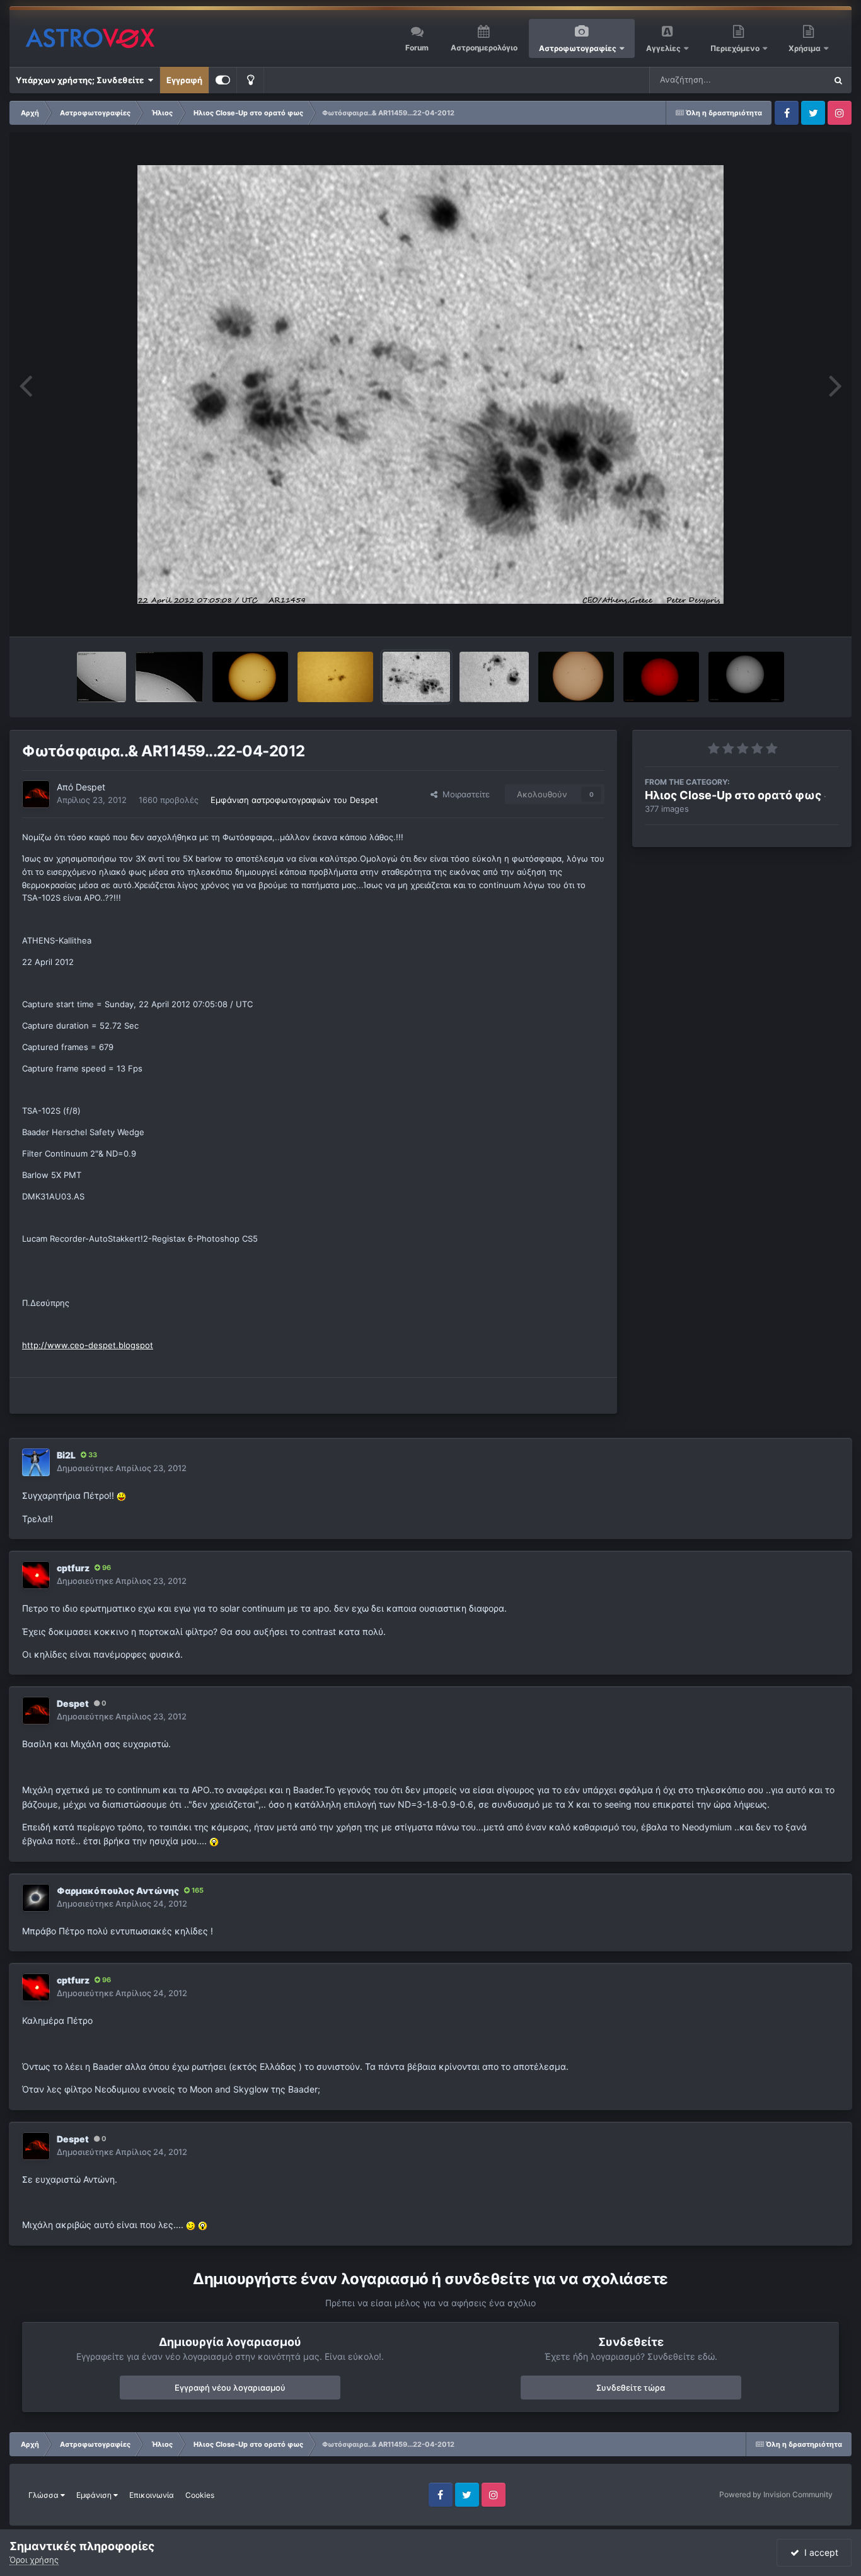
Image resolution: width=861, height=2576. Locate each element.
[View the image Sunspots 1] (169, 677)
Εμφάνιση (95, 2495)
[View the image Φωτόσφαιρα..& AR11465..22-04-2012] (494, 677)
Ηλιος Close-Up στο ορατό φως (733, 795)
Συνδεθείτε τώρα (631, 2388)
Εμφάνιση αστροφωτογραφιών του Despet (294, 800)
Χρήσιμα (806, 48)
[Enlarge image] (121, 1495)
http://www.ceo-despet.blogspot (88, 1345)
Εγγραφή (184, 80)
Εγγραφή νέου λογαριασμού (230, 2388)
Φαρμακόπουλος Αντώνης (118, 1891)
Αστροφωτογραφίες (578, 48)
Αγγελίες (663, 48)
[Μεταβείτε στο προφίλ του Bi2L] (36, 1462)
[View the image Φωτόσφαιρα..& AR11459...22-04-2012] (416, 677)
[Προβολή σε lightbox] (430, 384)
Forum (417, 48)
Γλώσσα (44, 2495)
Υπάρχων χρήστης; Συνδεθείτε (82, 80)
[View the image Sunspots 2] (101, 677)
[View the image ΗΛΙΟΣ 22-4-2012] (250, 677)
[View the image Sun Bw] (746, 677)
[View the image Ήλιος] (576, 677)
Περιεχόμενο (736, 48)
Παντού (794, 80)
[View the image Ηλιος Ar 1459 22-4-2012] (335, 677)
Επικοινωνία (152, 2495)
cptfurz (73, 1568)
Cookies (200, 2495)
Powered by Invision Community (776, 2494)
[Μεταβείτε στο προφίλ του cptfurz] (36, 1575)
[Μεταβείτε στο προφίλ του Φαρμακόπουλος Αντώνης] (36, 1898)
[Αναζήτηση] (838, 80)
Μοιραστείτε (464, 794)
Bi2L (66, 1455)
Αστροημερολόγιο (484, 48)
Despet (90, 787)
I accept (819, 2552)
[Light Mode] (250, 80)
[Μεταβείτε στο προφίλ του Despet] (36, 794)
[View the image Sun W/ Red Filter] (661, 677)
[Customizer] (223, 80)
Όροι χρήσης (34, 2560)
